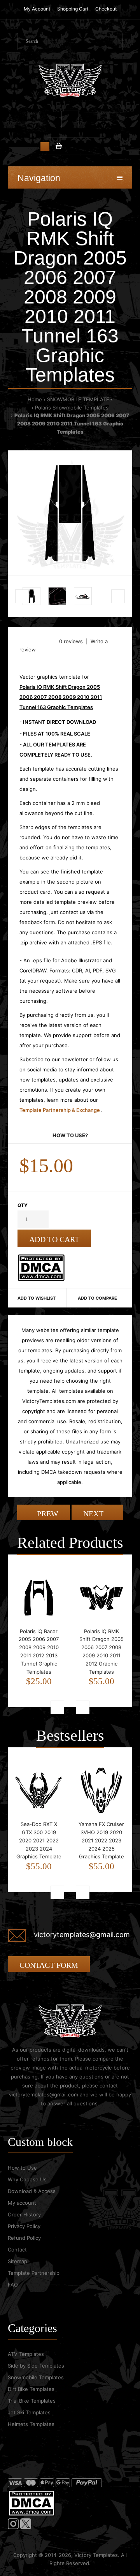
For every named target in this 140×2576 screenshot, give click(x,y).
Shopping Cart (73, 9)
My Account (37, 9)
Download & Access (32, 2191)
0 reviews (71, 641)
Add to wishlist (37, 1298)
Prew (47, 1514)
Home (35, 399)
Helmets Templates (31, 2424)
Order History (24, 2214)
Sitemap (17, 2261)
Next (94, 1514)
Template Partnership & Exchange (60, 1110)
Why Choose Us (27, 2179)
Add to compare (97, 1298)
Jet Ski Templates (29, 2412)
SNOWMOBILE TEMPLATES (80, 399)
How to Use (22, 2168)
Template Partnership (34, 2273)
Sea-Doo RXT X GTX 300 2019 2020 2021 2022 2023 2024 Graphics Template (39, 1840)
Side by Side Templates (36, 2366)
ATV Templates (26, 2354)
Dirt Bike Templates (31, 2389)
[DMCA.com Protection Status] (41, 1279)
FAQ (13, 2285)
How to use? (70, 1135)
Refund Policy (24, 2238)
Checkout (106, 9)
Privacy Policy (24, 2226)
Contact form (49, 1965)
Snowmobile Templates (36, 2377)
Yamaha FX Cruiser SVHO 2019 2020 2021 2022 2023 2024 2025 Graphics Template (101, 1840)
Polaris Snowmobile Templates (72, 408)
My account (22, 2203)
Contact (17, 2250)
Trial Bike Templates (32, 2401)
